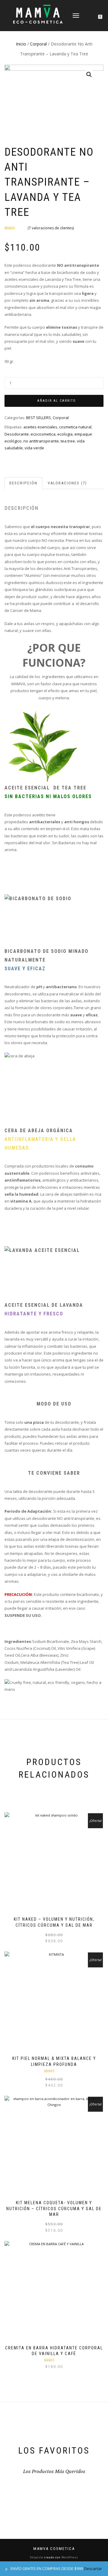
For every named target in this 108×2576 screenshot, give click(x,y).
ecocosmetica (43, 434)
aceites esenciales (40, 427)
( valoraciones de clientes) (51, 228)
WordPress (69, 2557)
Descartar (93, 2569)
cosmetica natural (75, 427)
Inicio (21, 44)
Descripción (23, 483)
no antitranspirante (41, 441)
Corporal (38, 44)
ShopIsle (37, 2557)
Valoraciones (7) (67, 483)
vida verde (34, 448)
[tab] (24, 483)
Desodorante (17, 434)
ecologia (65, 434)
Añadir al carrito (57, 401)
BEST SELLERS (39, 418)
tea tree (68, 441)
